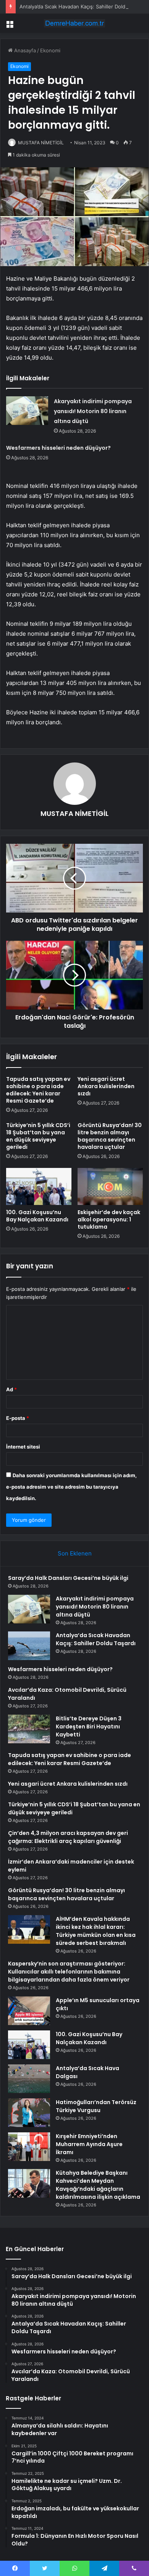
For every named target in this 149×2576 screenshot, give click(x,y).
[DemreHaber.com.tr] (74, 23)
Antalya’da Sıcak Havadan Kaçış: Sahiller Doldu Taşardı (83, 6)
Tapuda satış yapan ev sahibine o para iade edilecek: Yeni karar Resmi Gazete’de (38, 1090)
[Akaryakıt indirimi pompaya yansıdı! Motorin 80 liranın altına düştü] (27, 411)
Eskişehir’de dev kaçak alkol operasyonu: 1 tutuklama (109, 1219)
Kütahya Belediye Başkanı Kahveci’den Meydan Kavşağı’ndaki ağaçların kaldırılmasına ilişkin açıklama (98, 2185)
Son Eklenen (75, 1553)
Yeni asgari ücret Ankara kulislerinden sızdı (106, 1086)
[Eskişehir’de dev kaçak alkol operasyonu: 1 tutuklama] (110, 1186)
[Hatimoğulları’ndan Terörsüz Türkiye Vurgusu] (29, 2113)
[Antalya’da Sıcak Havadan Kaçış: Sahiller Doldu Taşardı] (29, 1646)
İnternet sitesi (23, 1447)
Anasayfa (24, 50)
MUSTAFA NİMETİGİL (41, 143)
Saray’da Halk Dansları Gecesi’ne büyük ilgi (68, 1578)
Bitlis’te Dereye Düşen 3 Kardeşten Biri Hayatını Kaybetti (89, 1726)
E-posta (18, 1418)
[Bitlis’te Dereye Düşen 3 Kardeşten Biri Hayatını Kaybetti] (29, 1729)
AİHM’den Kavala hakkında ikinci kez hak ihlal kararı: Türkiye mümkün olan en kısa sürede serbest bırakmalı (96, 1931)
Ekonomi (50, 50)
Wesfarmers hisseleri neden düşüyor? (58, 448)
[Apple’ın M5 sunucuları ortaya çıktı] (29, 2011)
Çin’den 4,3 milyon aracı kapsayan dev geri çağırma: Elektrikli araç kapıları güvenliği (68, 1837)
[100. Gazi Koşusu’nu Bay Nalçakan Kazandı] (39, 1186)
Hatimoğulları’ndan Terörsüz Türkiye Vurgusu (96, 2106)
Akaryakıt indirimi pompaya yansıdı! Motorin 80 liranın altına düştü (93, 411)
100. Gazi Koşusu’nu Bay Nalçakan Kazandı (37, 1216)
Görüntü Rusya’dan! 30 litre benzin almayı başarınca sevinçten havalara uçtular (110, 1136)
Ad (11, 1389)
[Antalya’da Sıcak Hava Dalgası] (29, 2079)
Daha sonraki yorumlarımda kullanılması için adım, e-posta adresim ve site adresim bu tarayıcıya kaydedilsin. (71, 1487)
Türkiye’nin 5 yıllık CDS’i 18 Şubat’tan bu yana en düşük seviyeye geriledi (38, 1136)
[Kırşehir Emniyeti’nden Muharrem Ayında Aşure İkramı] (29, 2147)
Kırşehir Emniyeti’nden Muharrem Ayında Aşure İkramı (89, 2144)
